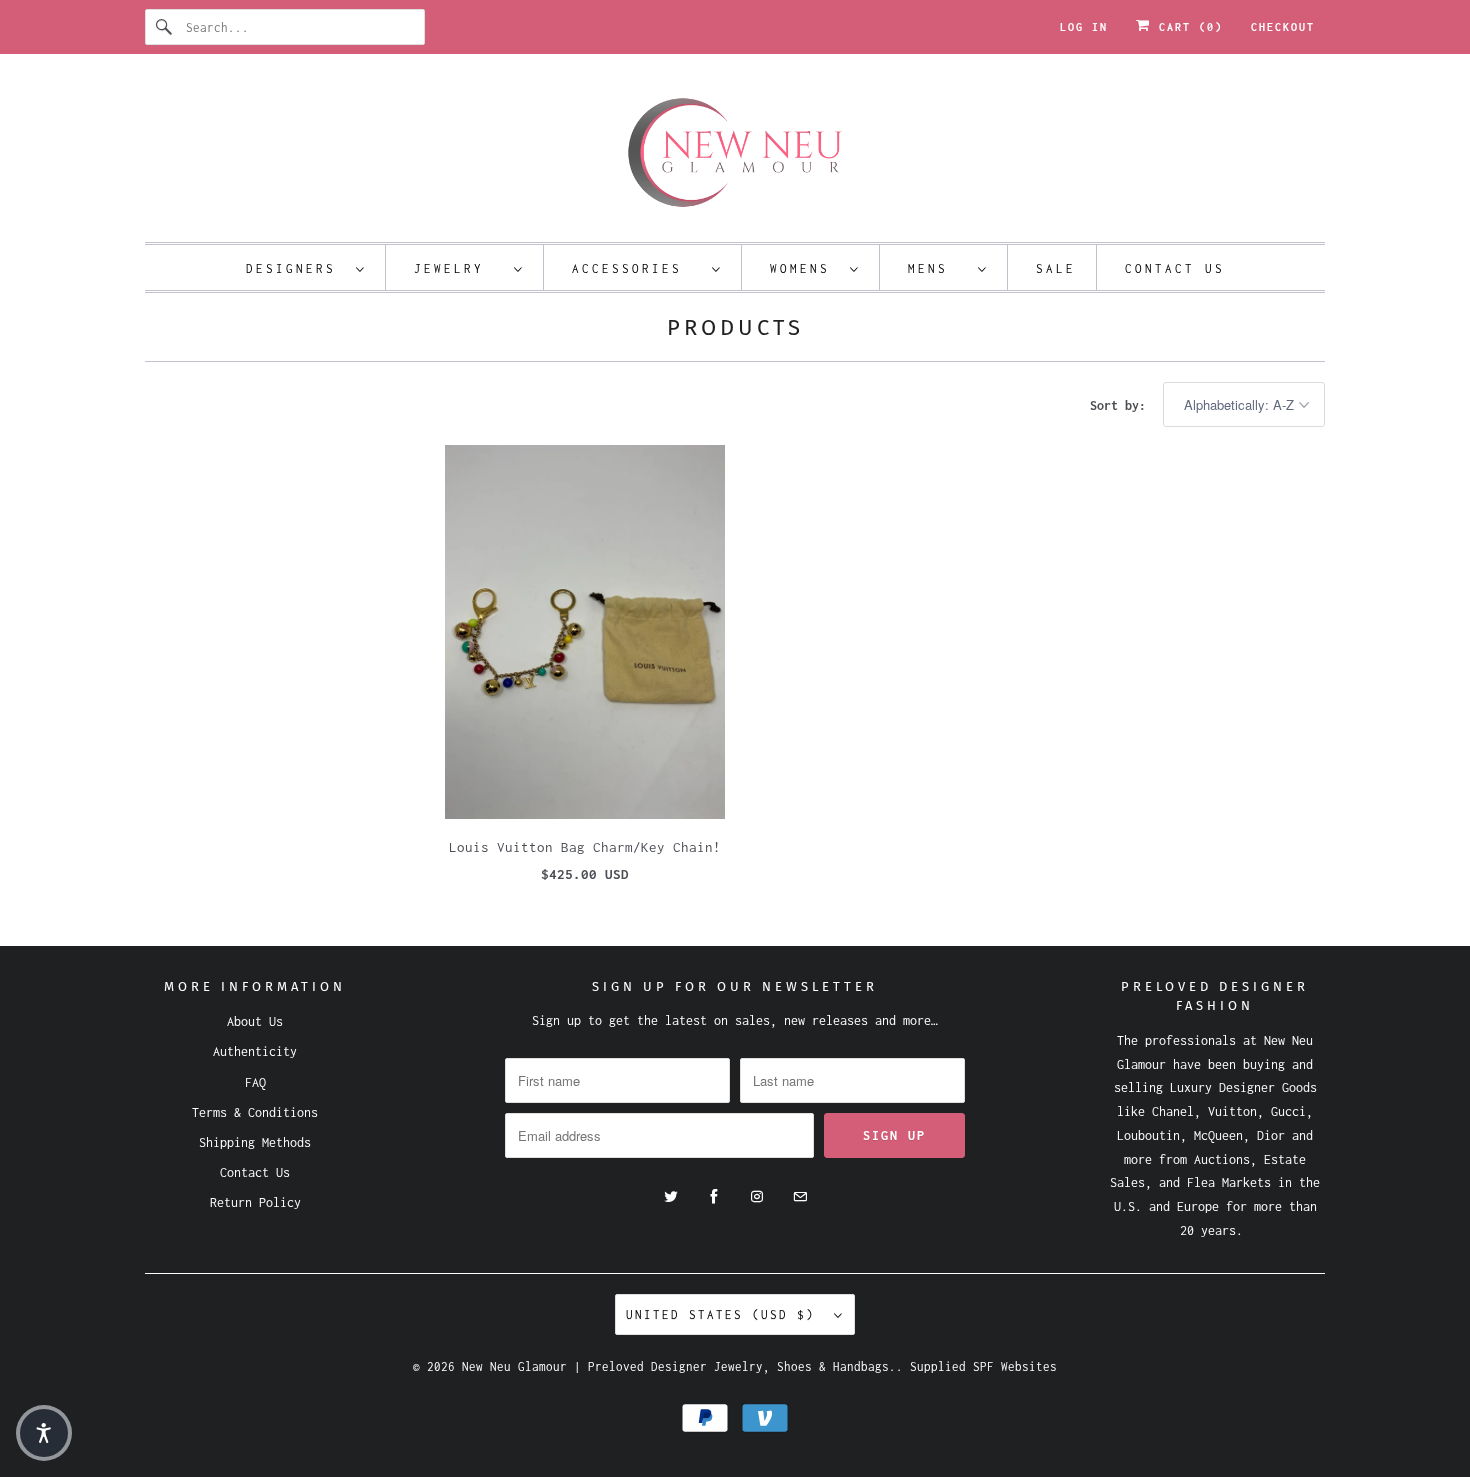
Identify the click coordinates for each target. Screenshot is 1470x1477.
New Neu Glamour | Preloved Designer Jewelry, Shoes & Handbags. (679, 1366)
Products (735, 327)
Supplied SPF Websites (983, 1366)
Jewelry (459, 268)
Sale (1056, 268)
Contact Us (1175, 268)
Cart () (1187, 27)
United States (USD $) (725, 1314)
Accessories (637, 268)
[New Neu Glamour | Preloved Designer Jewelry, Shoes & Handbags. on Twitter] (671, 1197)
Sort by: (1121, 405)
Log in (1084, 27)
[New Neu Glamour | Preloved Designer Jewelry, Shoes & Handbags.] (735, 153)
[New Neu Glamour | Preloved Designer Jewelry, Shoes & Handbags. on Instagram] (757, 1197)
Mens (938, 268)
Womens (805, 268)
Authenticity (255, 1051)
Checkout (1283, 27)
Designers (296, 268)
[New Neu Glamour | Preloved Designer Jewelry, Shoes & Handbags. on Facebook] (714, 1197)
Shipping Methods (255, 1142)
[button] (44, 1433)
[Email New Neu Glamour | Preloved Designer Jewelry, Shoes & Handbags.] (800, 1197)
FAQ (255, 1082)
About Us (255, 1021)
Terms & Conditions (255, 1112)
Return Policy (255, 1202)
